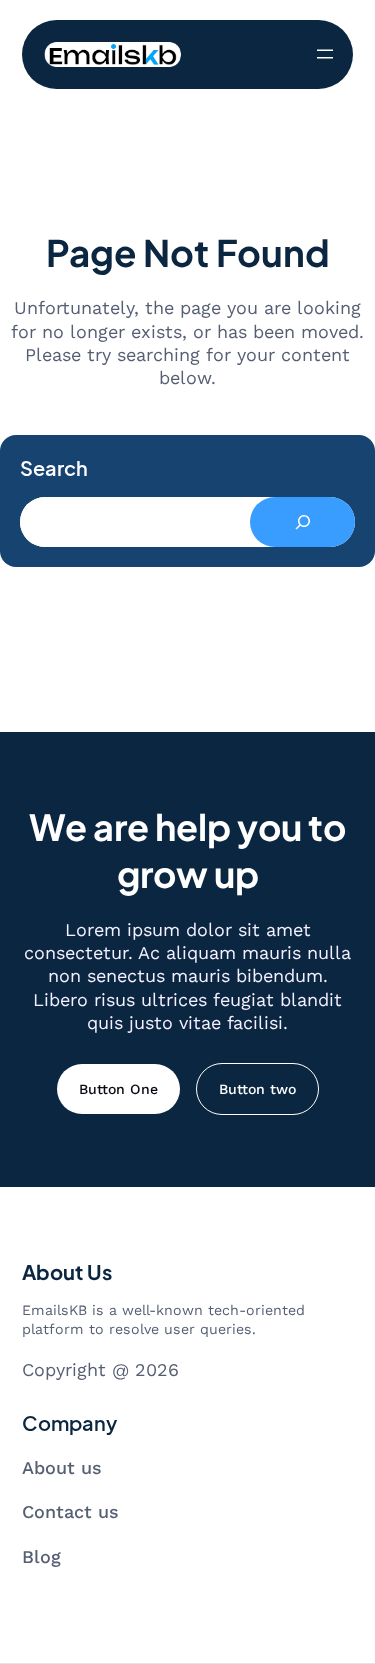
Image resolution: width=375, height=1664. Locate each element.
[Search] (302, 522)
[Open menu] (325, 54)
